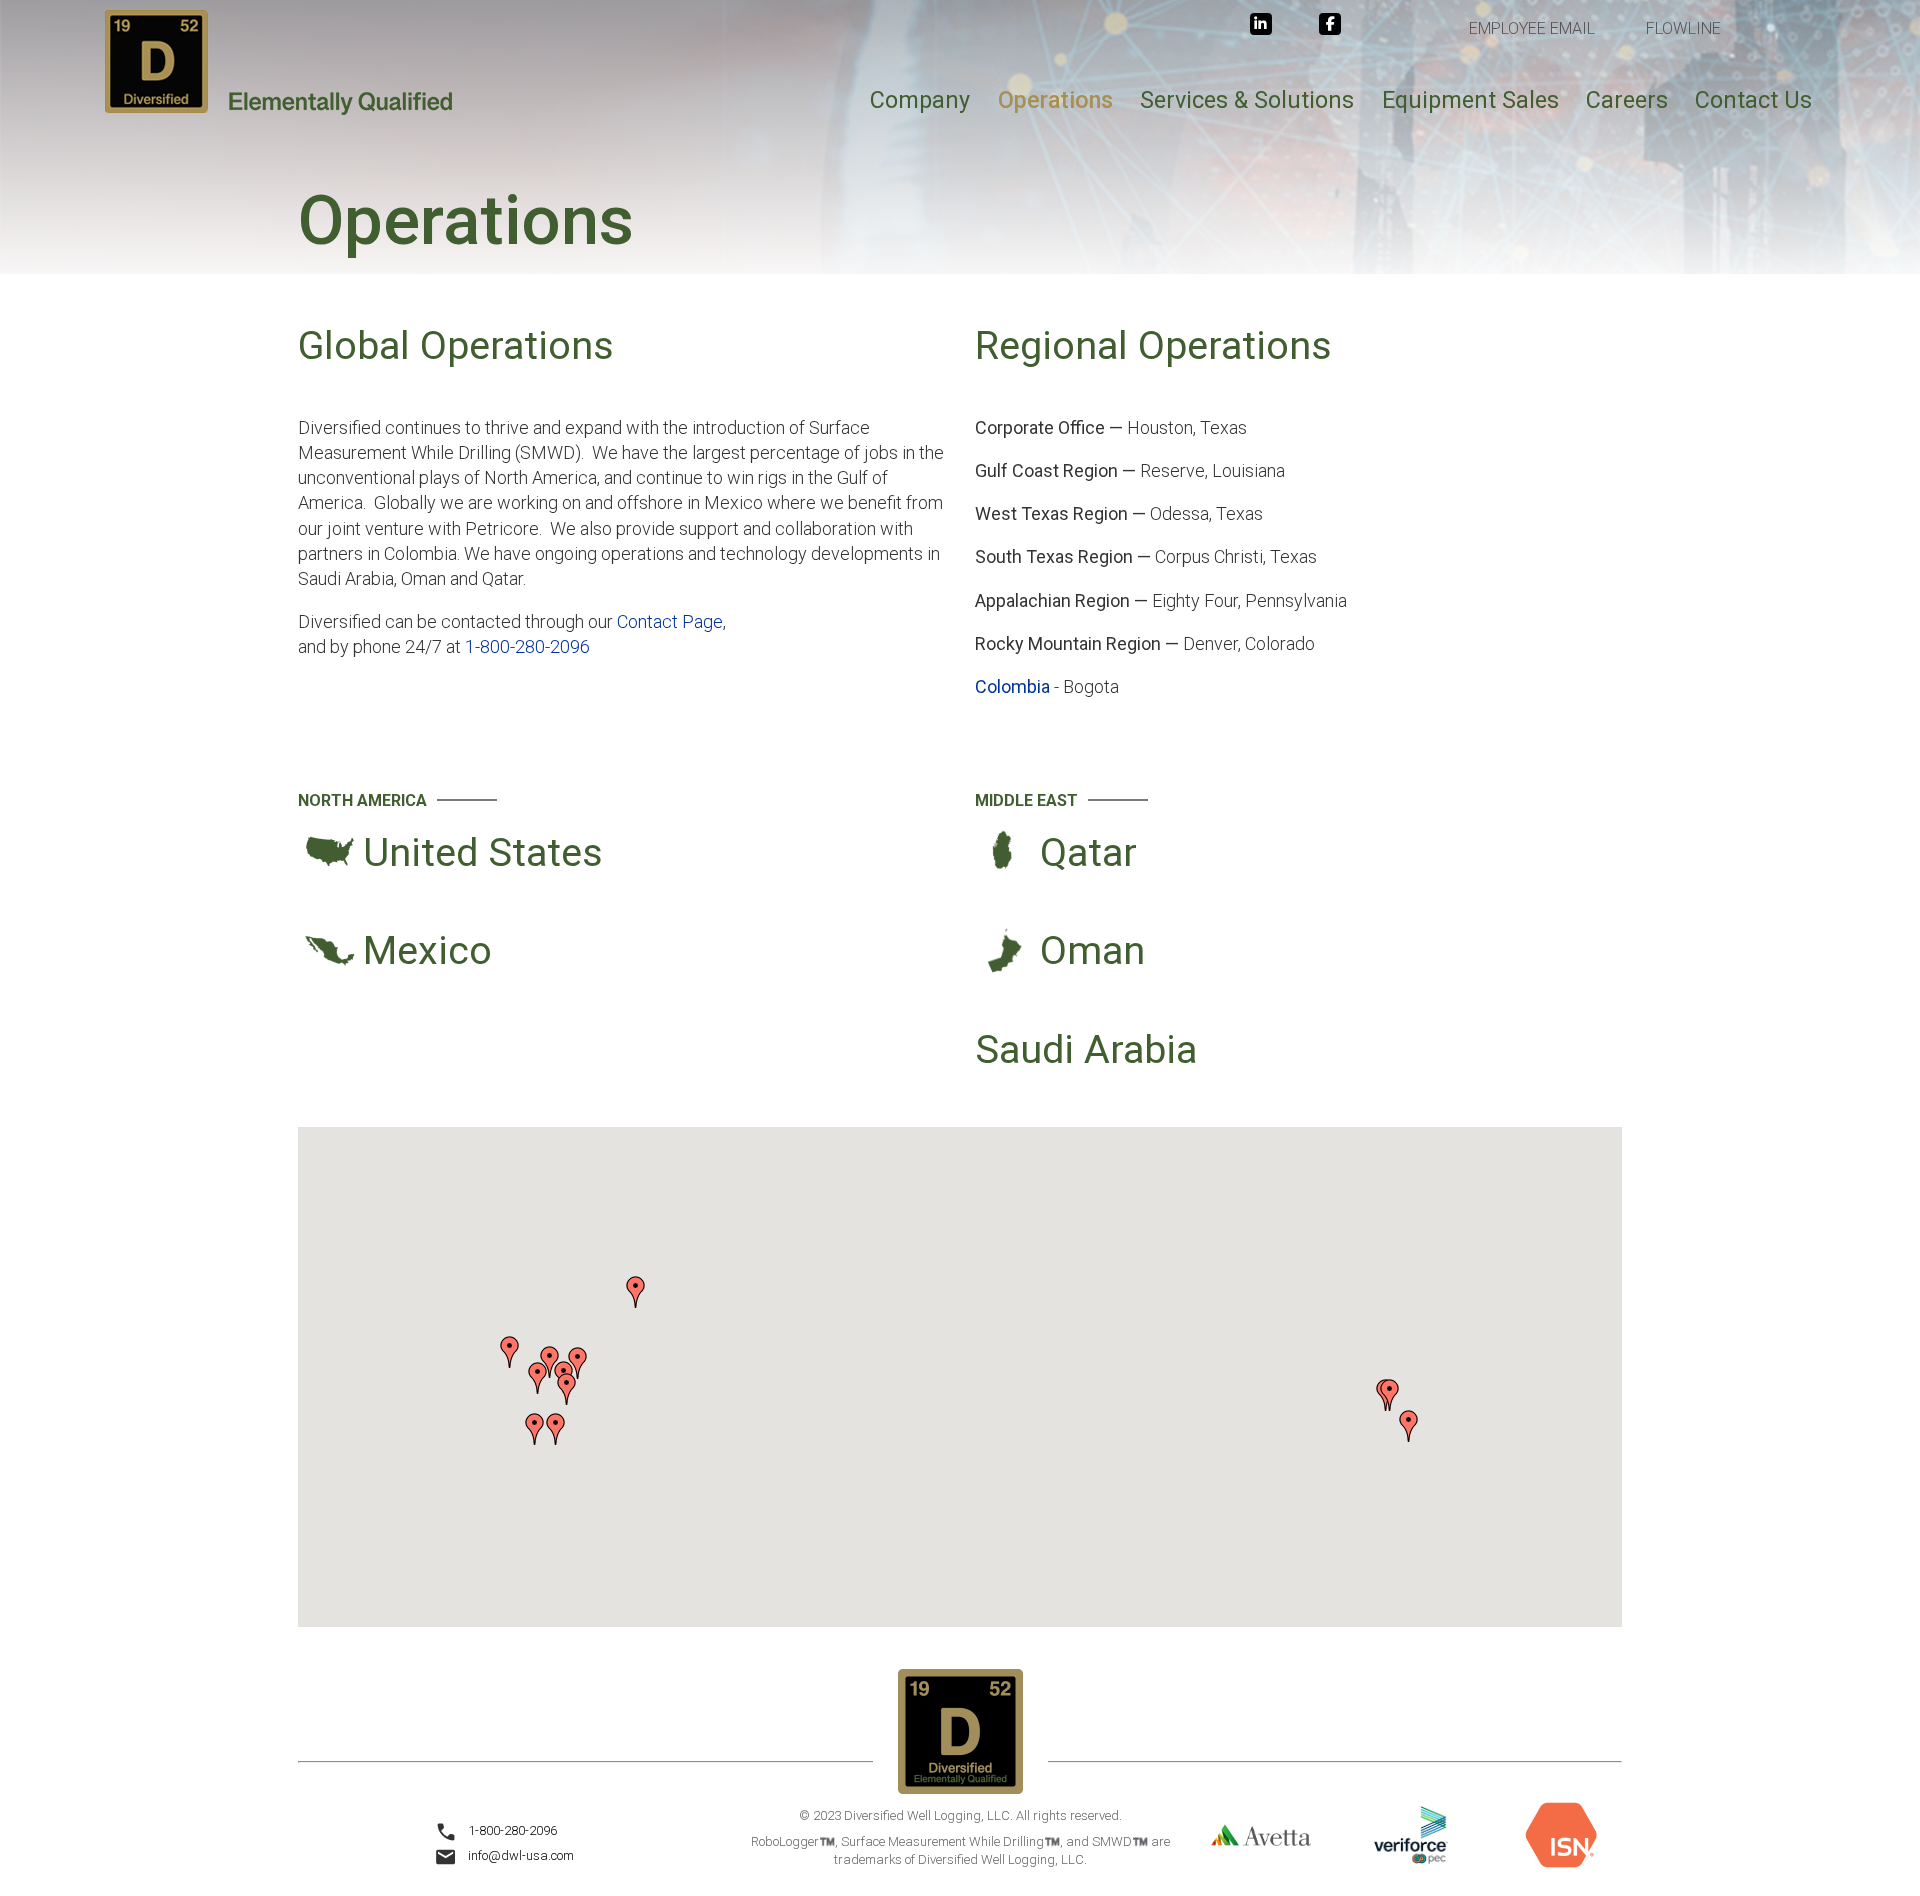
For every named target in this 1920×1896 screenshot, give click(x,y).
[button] (636, 1292)
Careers (1627, 100)
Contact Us (1753, 100)
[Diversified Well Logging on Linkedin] (1261, 24)
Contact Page (670, 621)
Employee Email (1532, 28)
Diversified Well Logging (279, 62)
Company (920, 100)
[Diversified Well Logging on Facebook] (1330, 24)
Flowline (1683, 28)
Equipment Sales (1470, 100)
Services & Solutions (1247, 100)
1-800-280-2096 (527, 646)
